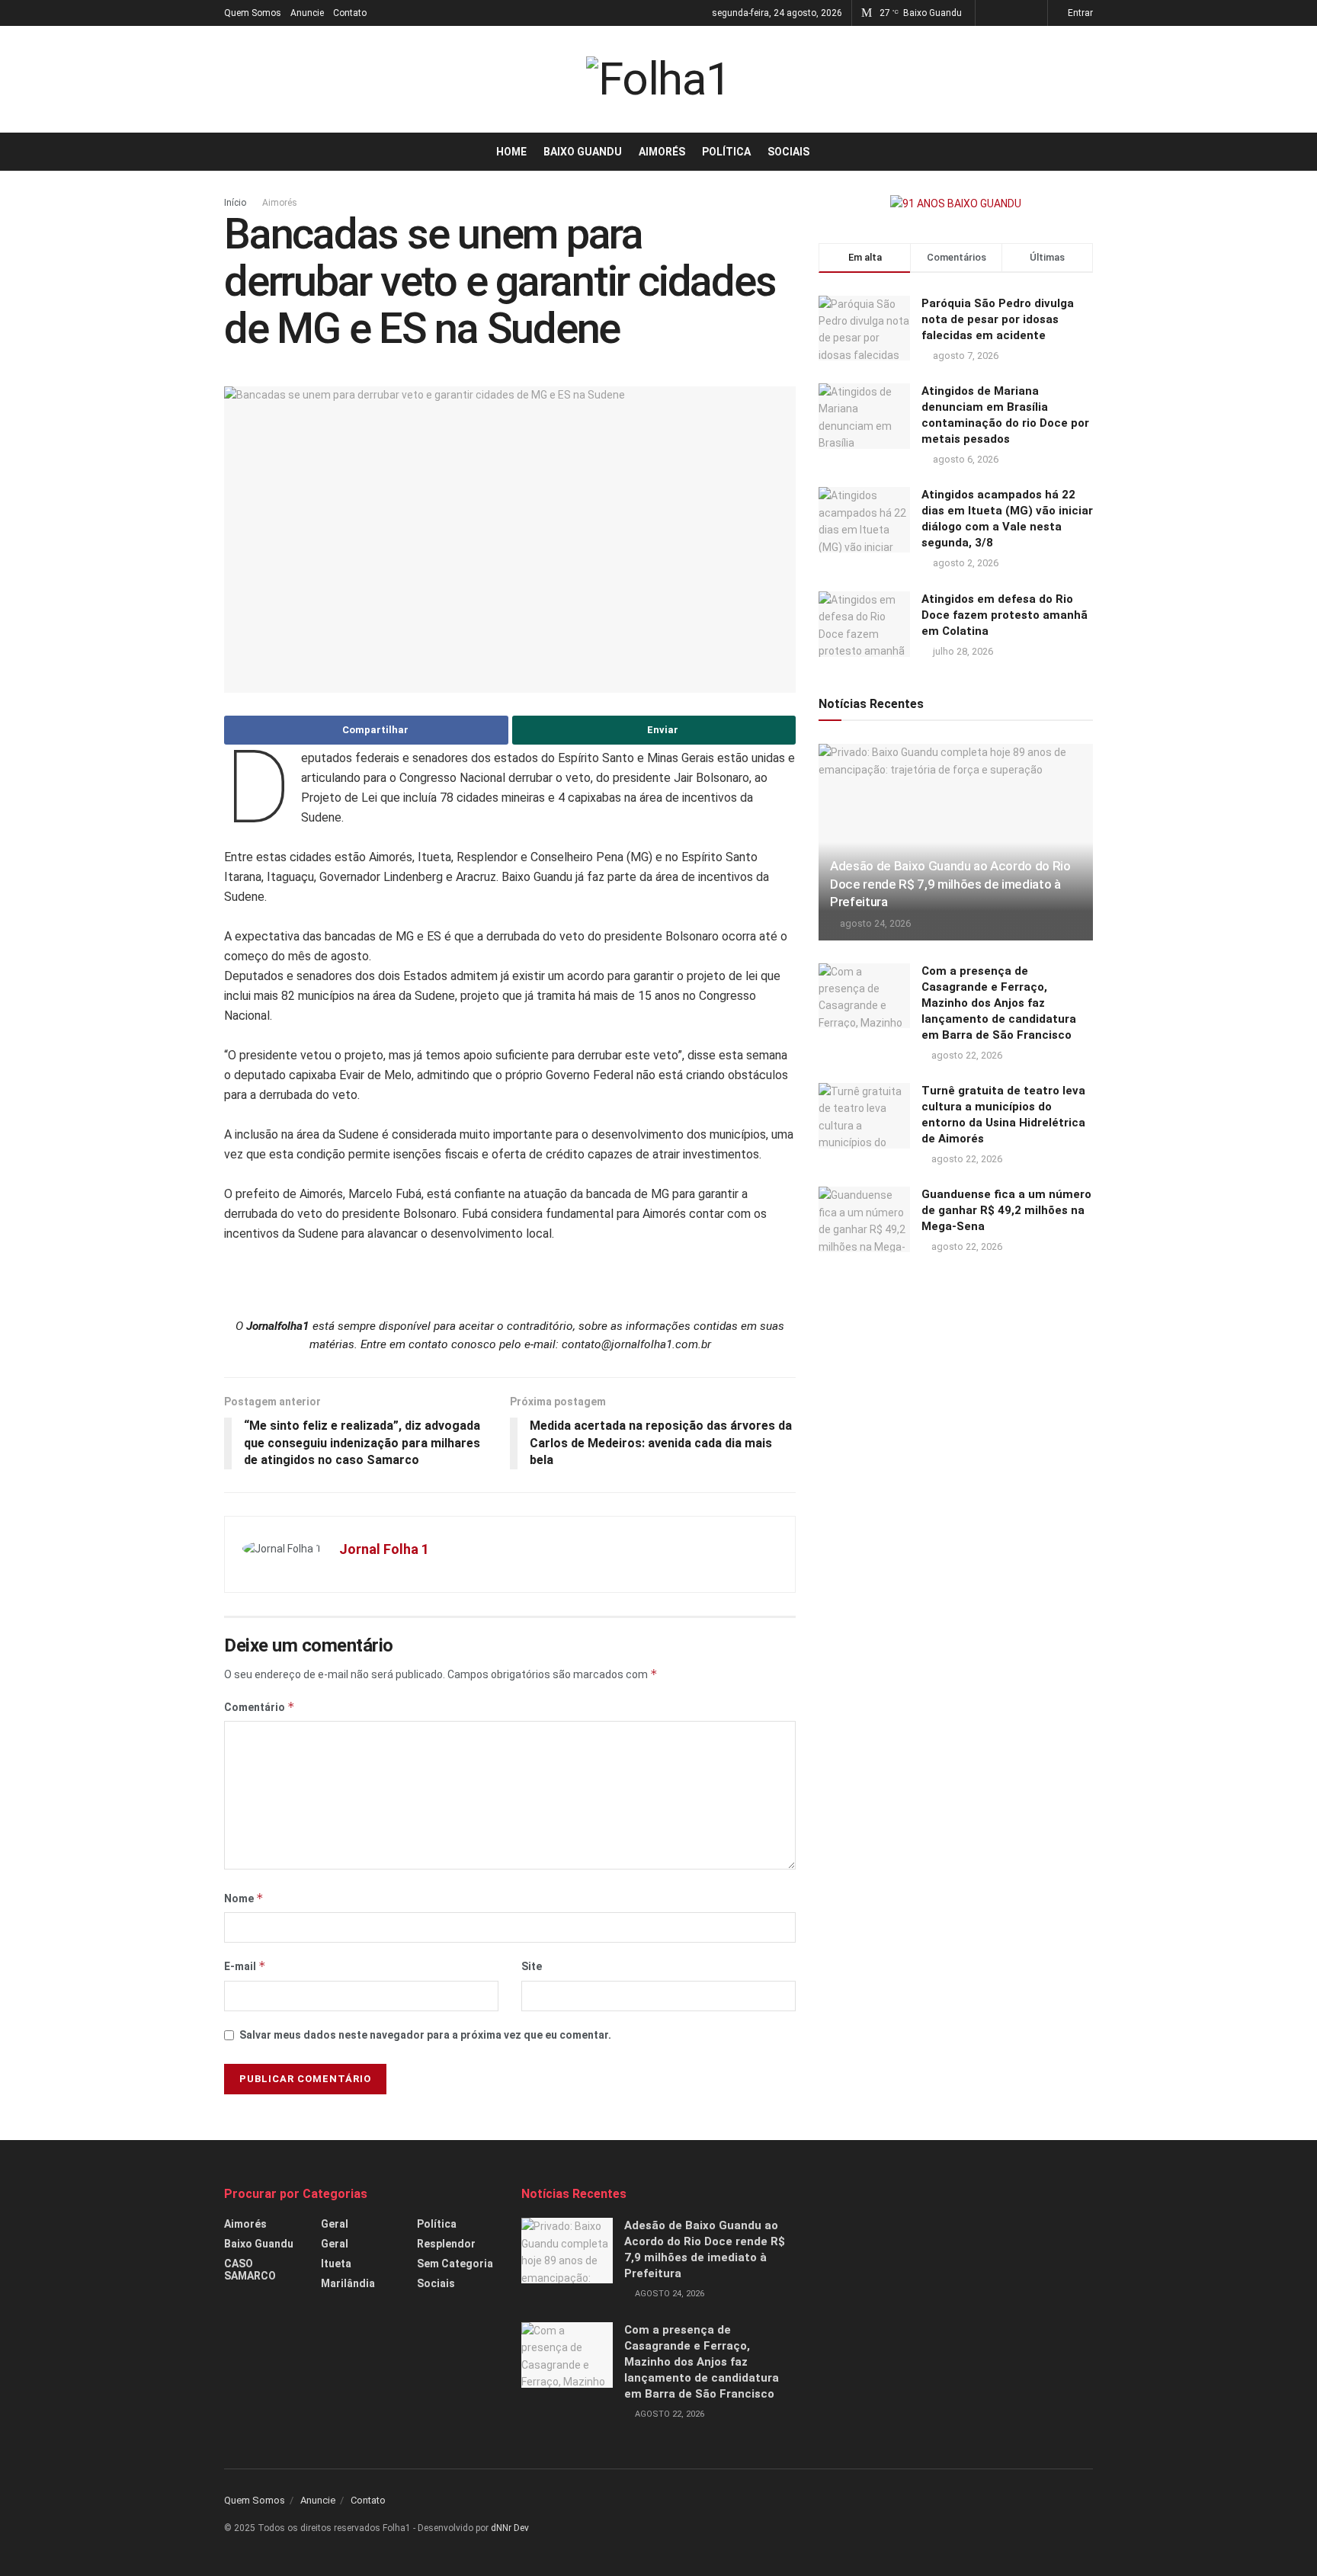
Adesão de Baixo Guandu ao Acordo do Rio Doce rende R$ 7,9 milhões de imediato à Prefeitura (950, 884)
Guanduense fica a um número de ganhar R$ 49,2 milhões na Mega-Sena (1006, 1210)
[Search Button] (1087, 152)
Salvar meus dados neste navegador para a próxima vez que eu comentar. (425, 2035)
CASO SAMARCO (250, 2270)
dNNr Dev (510, 2528)
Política (726, 152)
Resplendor (446, 2244)
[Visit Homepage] (658, 79)
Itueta (336, 2264)
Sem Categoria (455, 2264)
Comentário (260, 1707)
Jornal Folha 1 (384, 1549)
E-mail (245, 1966)
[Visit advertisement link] (956, 203)
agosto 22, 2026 (966, 1055)
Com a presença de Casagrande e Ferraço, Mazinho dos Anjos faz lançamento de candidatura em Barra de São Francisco (999, 1003)
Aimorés (662, 152)
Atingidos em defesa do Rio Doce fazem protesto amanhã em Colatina (1005, 615)
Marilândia (348, 2283)
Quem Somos (253, 13)
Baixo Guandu (583, 152)
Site (532, 1966)
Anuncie (307, 13)
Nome (244, 1898)
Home (511, 152)
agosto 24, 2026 (874, 923)
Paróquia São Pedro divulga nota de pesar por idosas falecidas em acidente (998, 319)
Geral (335, 2224)
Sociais (788, 152)
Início (235, 203)
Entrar (1079, 13)
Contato (350, 13)
